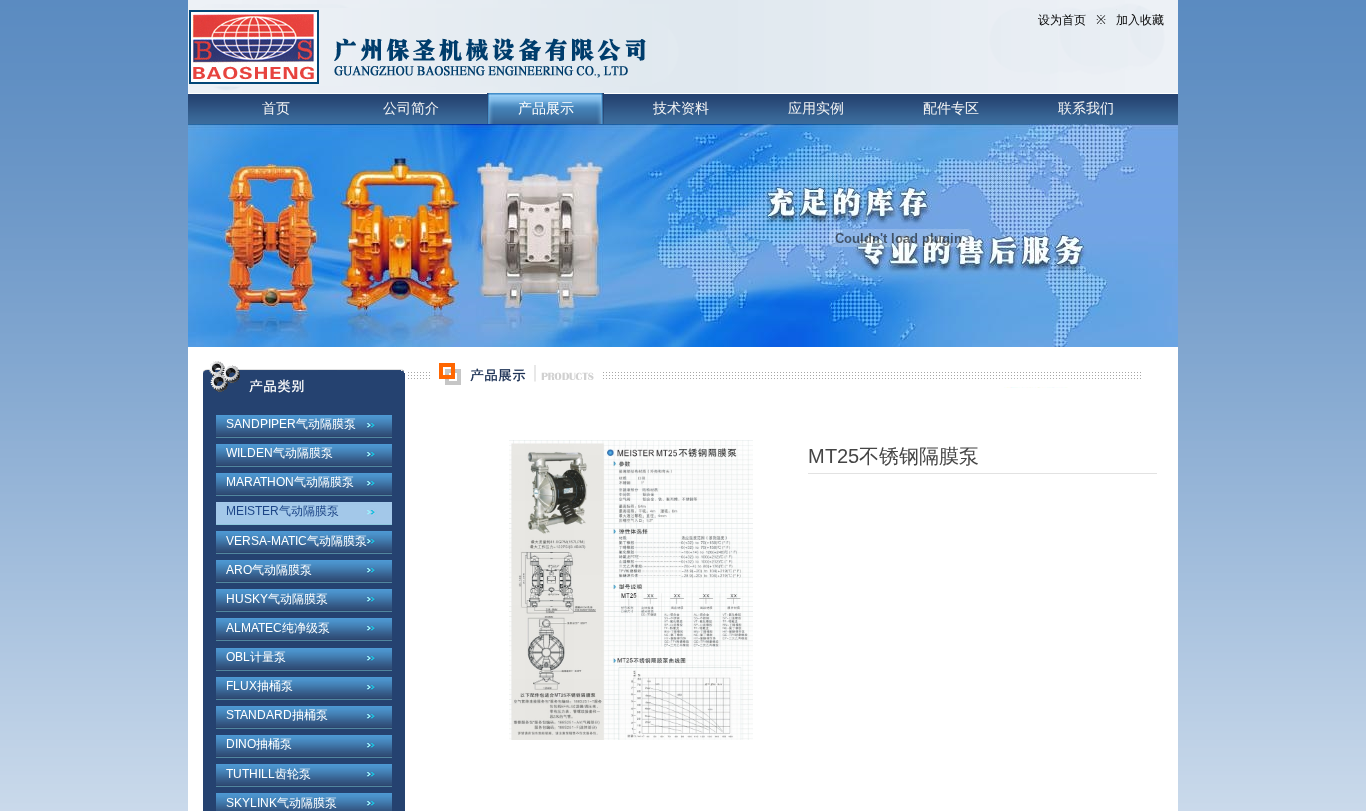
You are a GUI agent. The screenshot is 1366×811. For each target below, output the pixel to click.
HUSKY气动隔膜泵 (277, 599)
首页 (276, 108)
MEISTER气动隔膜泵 (282, 511)
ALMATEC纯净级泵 (278, 628)
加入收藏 (1140, 20)
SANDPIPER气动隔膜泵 (291, 424)
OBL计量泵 (256, 657)
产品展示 (546, 108)
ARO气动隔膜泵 (269, 570)
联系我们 (1086, 108)
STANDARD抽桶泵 (277, 715)
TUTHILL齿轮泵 (268, 774)
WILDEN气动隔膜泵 (279, 453)
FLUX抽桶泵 (259, 686)
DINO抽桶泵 (259, 744)
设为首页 (1062, 20)
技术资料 (681, 108)
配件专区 (951, 108)
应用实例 (816, 108)
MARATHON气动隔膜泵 (290, 482)
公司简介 (411, 108)
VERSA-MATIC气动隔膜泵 (296, 541)
